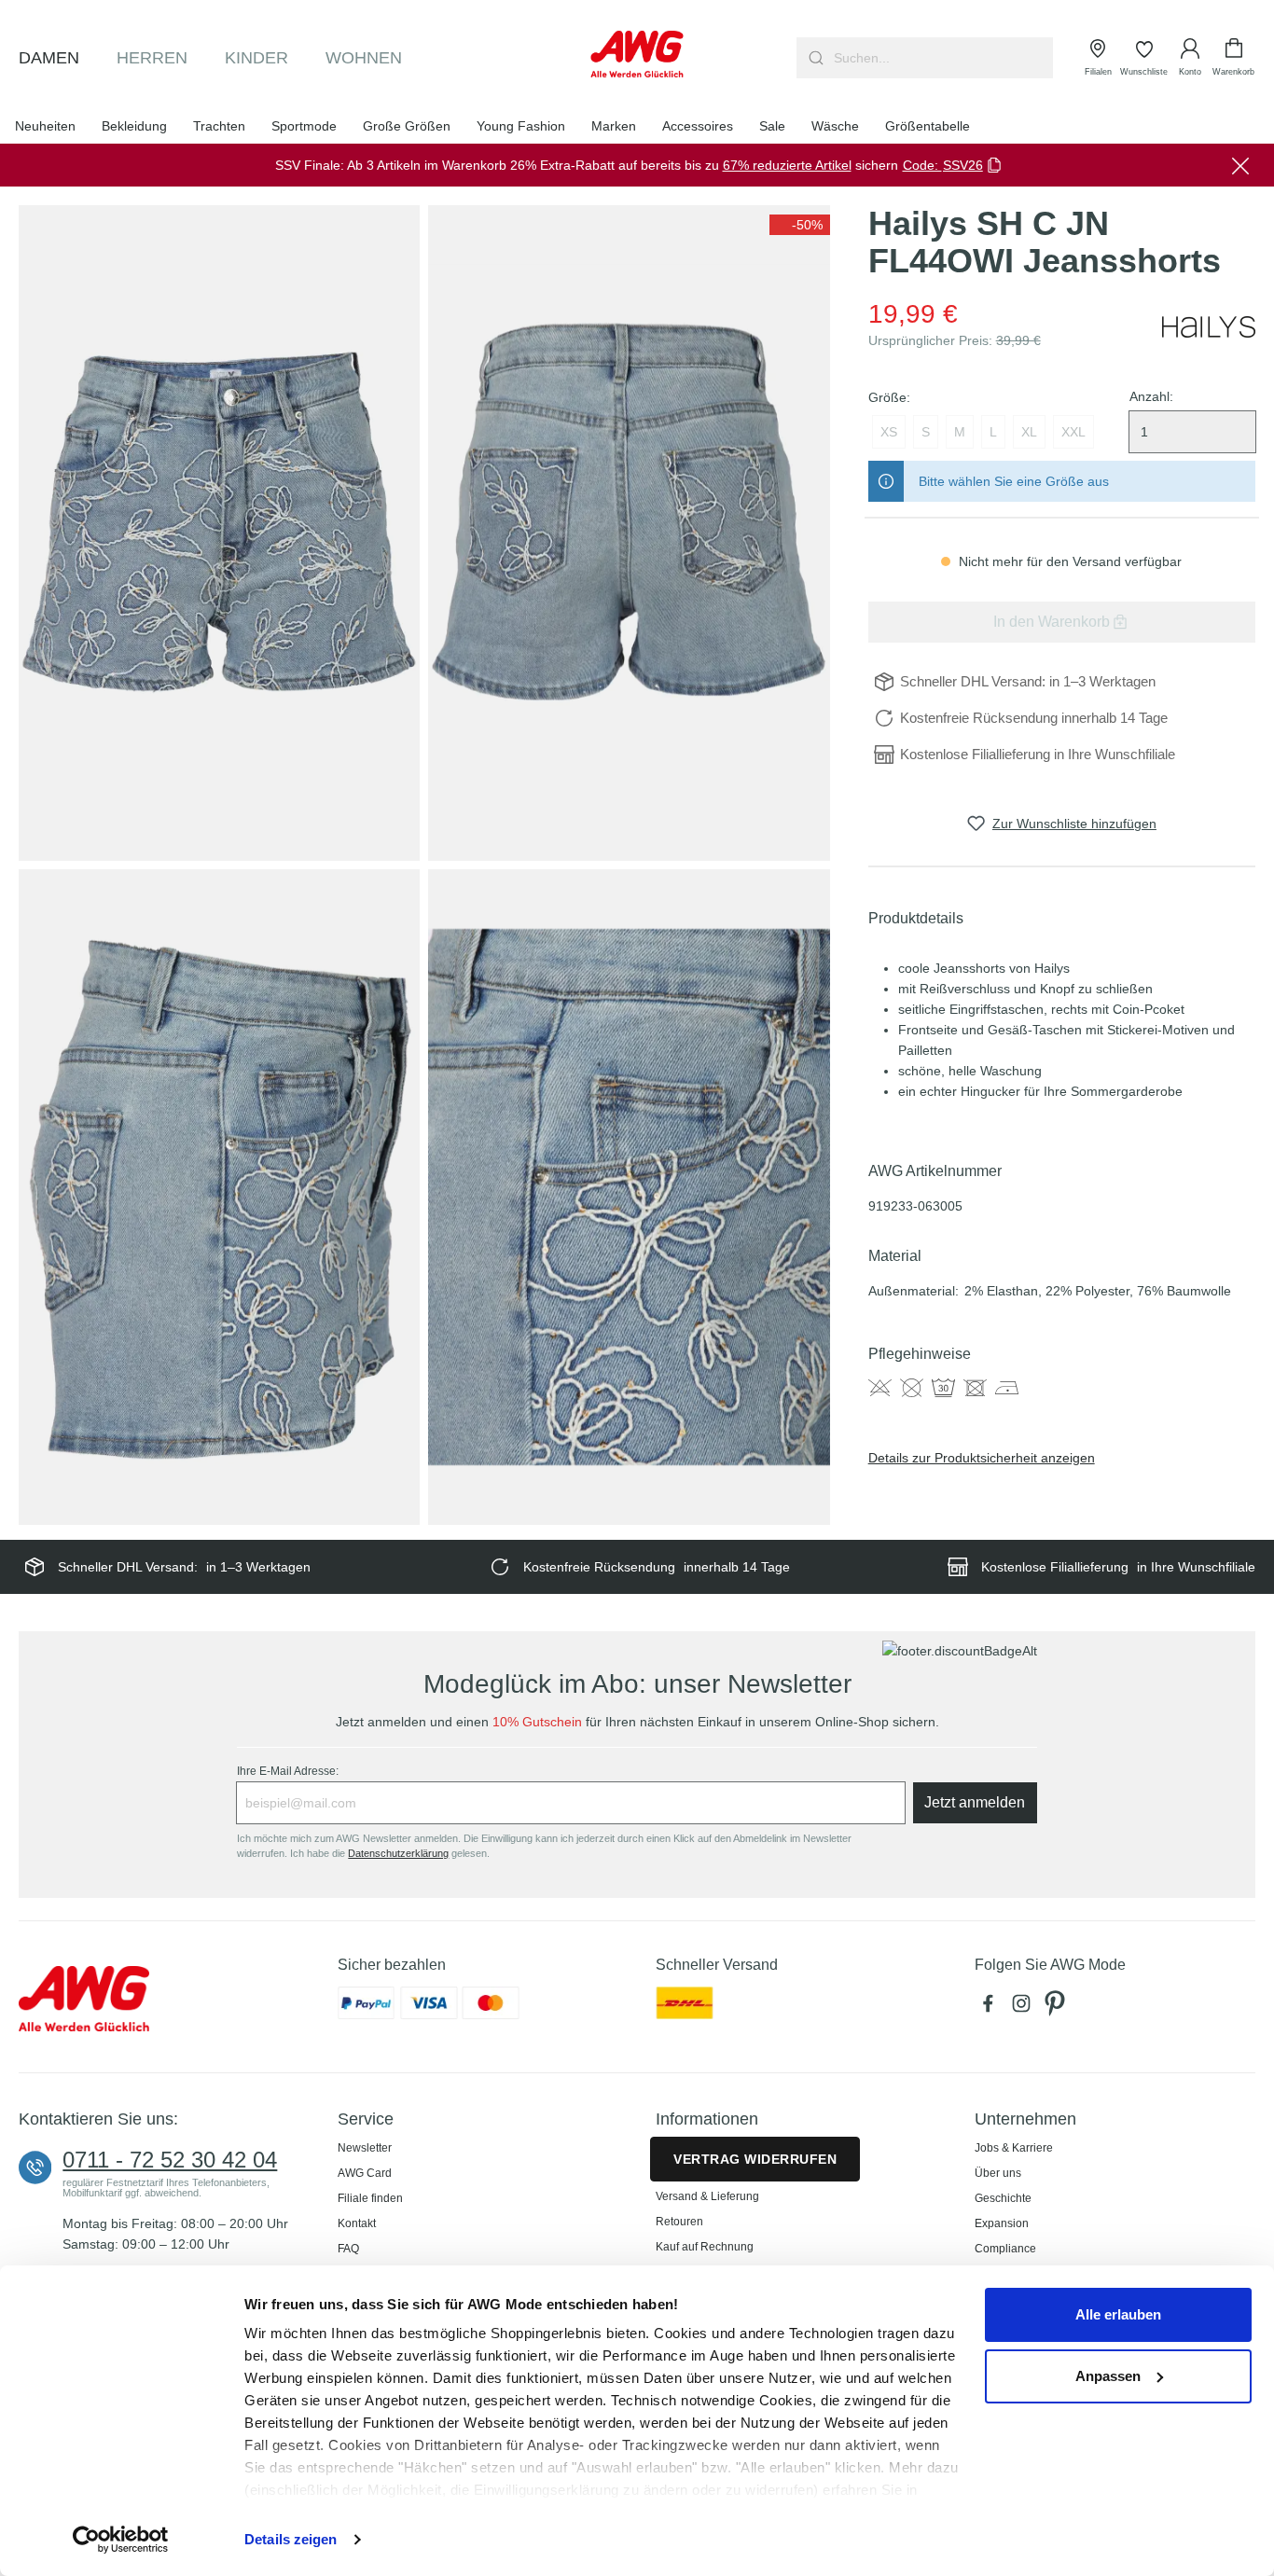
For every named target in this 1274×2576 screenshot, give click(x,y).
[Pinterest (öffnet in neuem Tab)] (1057, 2008)
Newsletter (365, 2148)
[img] (800, 225)
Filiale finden (370, 2198)
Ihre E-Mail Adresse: (288, 1771)
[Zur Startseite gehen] (637, 54)
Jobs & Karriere (1014, 2148)
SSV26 (963, 165)
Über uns (998, 2173)
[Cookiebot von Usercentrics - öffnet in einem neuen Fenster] (121, 2540)
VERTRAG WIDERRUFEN (755, 2159)
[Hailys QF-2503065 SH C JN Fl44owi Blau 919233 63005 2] (629, 533)
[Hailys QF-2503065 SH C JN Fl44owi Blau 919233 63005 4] (629, 1197)
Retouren (679, 2222)
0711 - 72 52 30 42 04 (170, 2160)
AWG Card (365, 2173)
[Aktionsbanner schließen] (1240, 165)
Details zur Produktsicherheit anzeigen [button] (982, 1458)
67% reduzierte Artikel (787, 165)
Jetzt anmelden (975, 1802)
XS (889, 432)
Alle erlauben (1118, 2314)
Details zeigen (291, 2539)
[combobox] (942, 58)
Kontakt (357, 2223)
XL (1029, 432)
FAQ (348, 2249)
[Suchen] (814, 58)
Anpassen (1108, 2376)
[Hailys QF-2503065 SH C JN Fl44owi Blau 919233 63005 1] (219, 533)
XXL (1073, 432)
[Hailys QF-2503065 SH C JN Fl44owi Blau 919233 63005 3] (219, 1197)
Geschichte (1003, 2198)
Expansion (1002, 2223)
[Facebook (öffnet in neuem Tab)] (991, 2008)
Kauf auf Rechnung (705, 2247)
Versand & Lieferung (707, 2196)
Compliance (1005, 2249)
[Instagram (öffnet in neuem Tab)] (1025, 2008)
